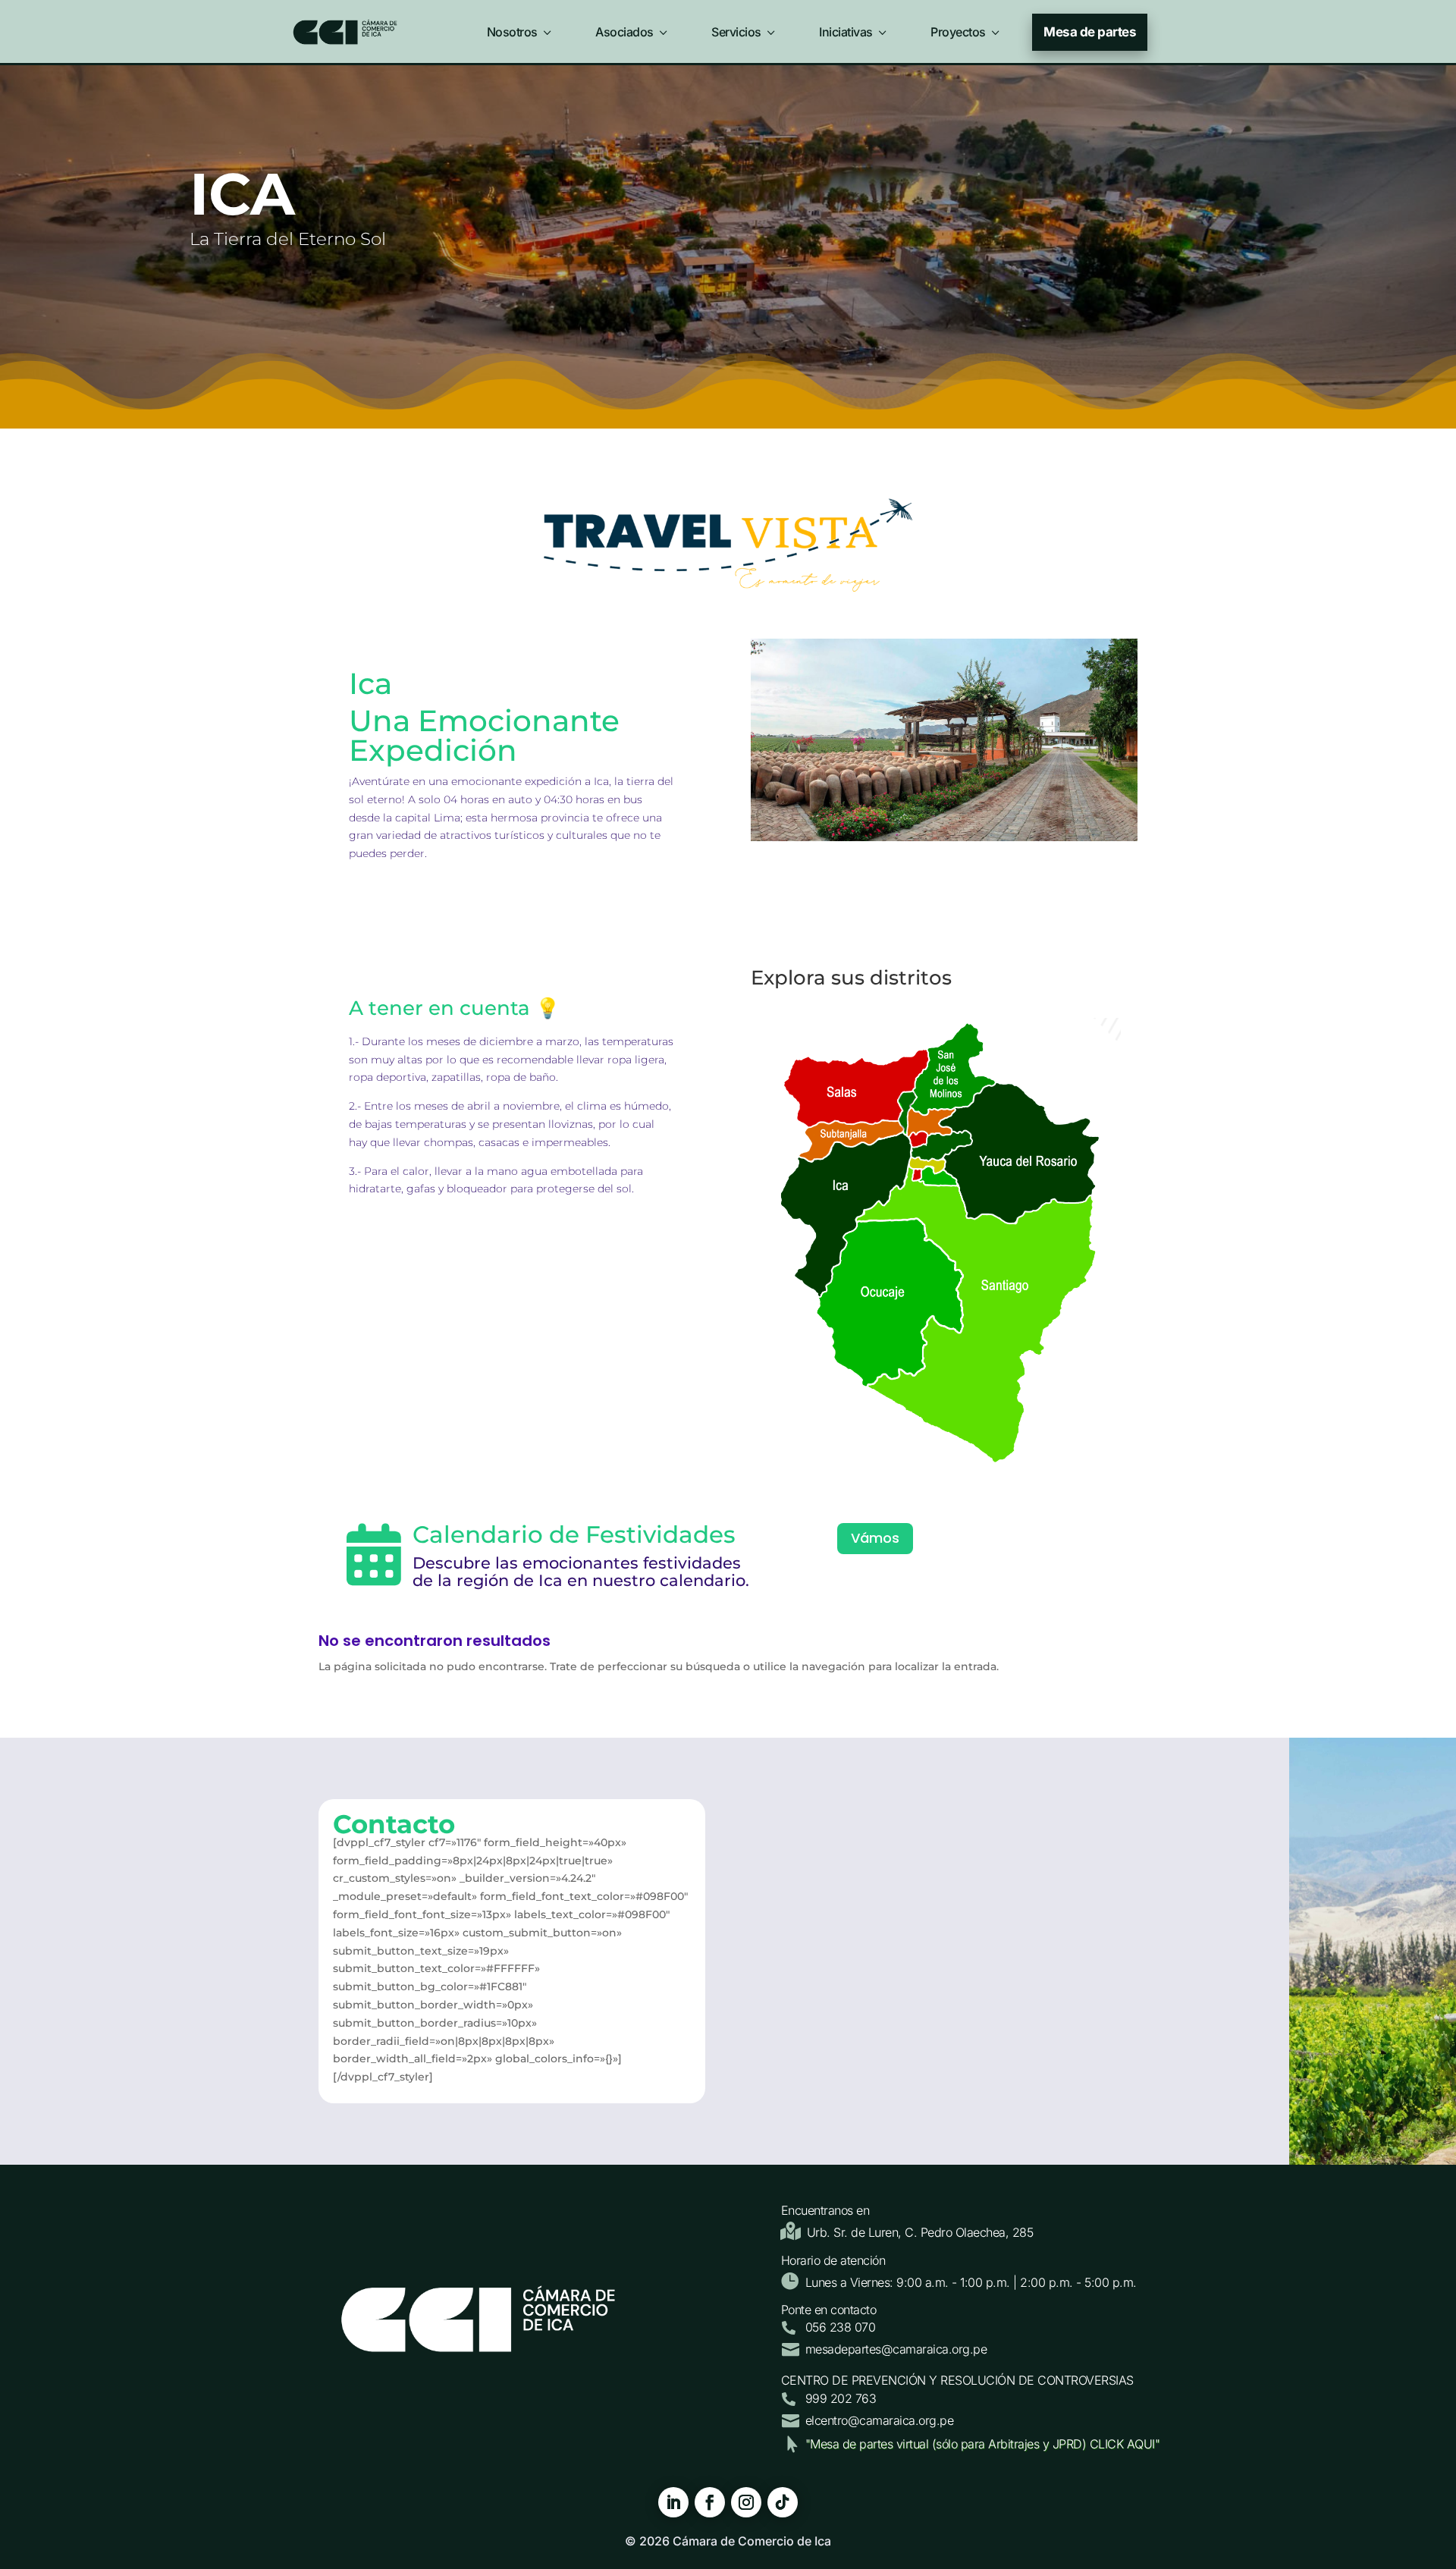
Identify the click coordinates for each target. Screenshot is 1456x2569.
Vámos (875, 1538)
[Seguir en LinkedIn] (673, 2502)
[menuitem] (521, 29)
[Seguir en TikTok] (783, 2502)
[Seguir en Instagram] (746, 2502)
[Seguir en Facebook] (710, 2502)
